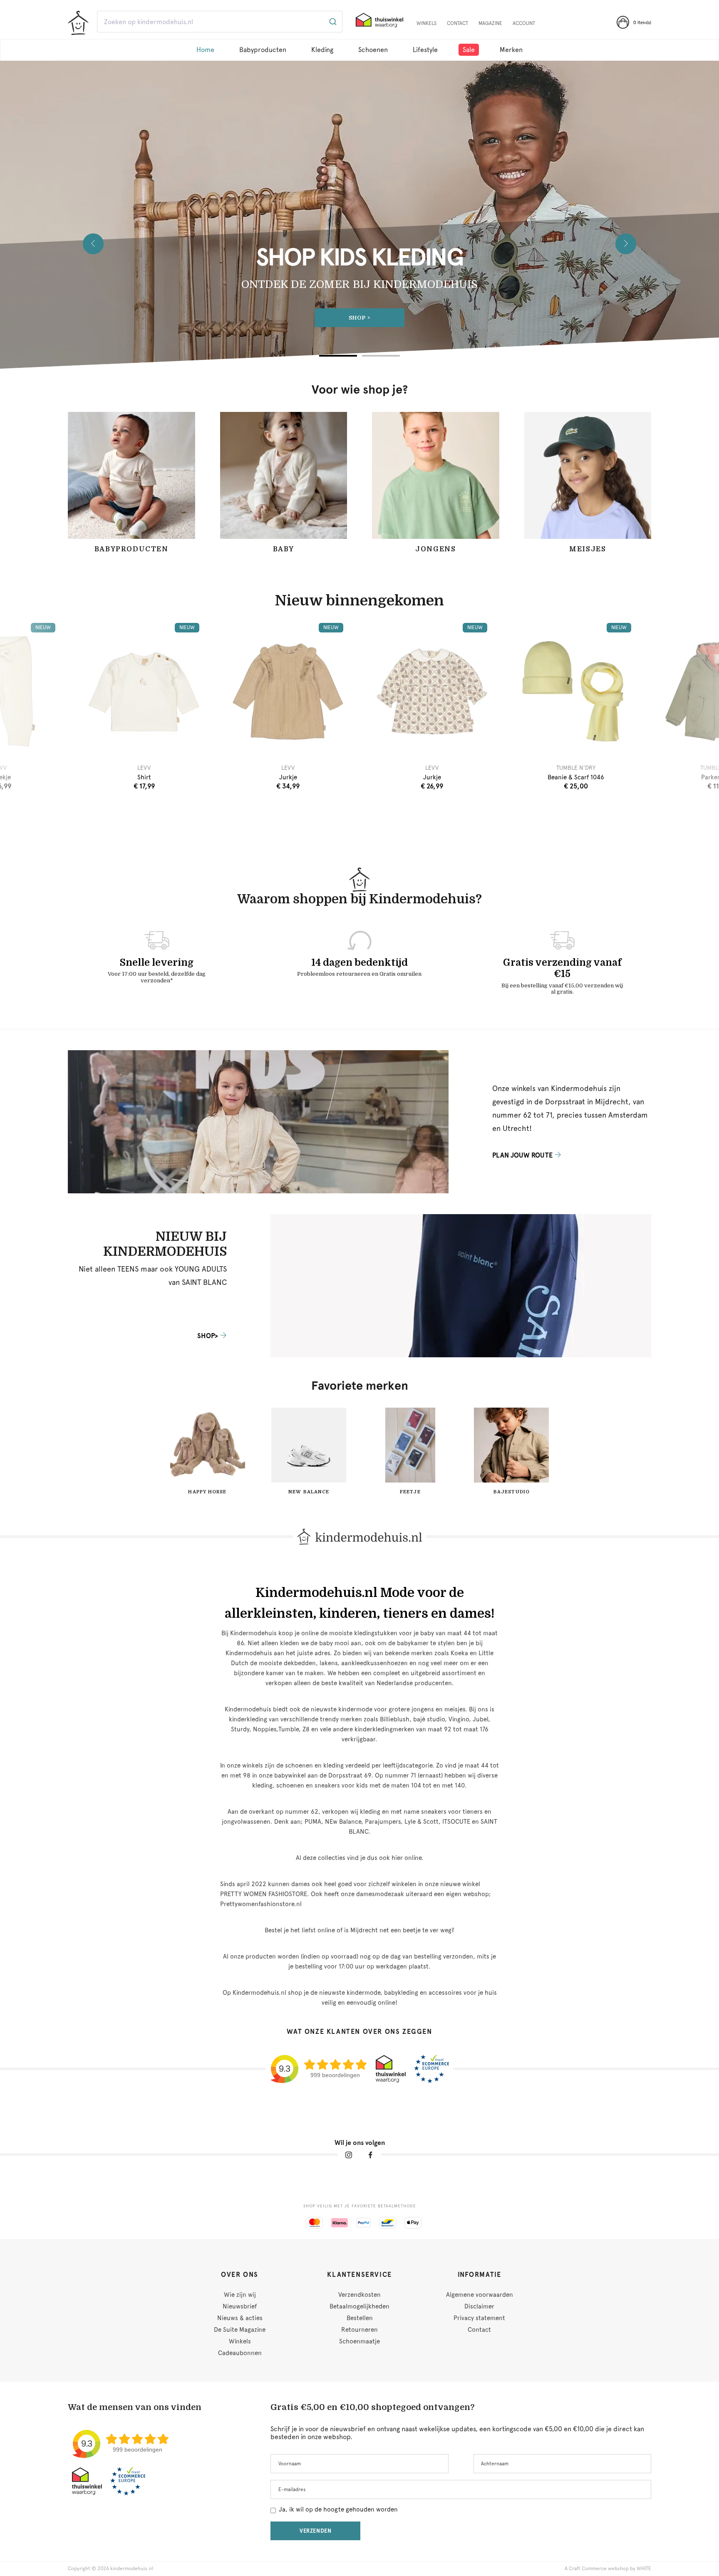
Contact (457, 23)
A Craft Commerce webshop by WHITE (608, 2569)
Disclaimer (479, 2306)
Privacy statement (479, 2318)
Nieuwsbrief (240, 2306)
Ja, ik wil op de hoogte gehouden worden (338, 2509)
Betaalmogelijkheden (359, 2306)
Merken (511, 50)
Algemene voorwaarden (480, 2295)
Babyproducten (263, 50)
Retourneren (359, 2330)
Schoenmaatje (359, 2341)
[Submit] (332, 22)
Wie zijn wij (240, 2295)
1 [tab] (338, 356)
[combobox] (220, 22)
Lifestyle (425, 50)
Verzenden (316, 2531)
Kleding (322, 50)
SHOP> (359, 318)
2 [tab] (381, 356)
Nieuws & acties (240, 2318)
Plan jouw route (522, 1155)
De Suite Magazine (240, 2330)
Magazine (490, 23)
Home (205, 50)
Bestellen (360, 2318)
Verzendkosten (359, 2295)
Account (524, 23)
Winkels (426, 23)
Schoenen (373, 50)
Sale (469, 50)
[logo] (78, 23)
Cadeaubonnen (240, 2353)
